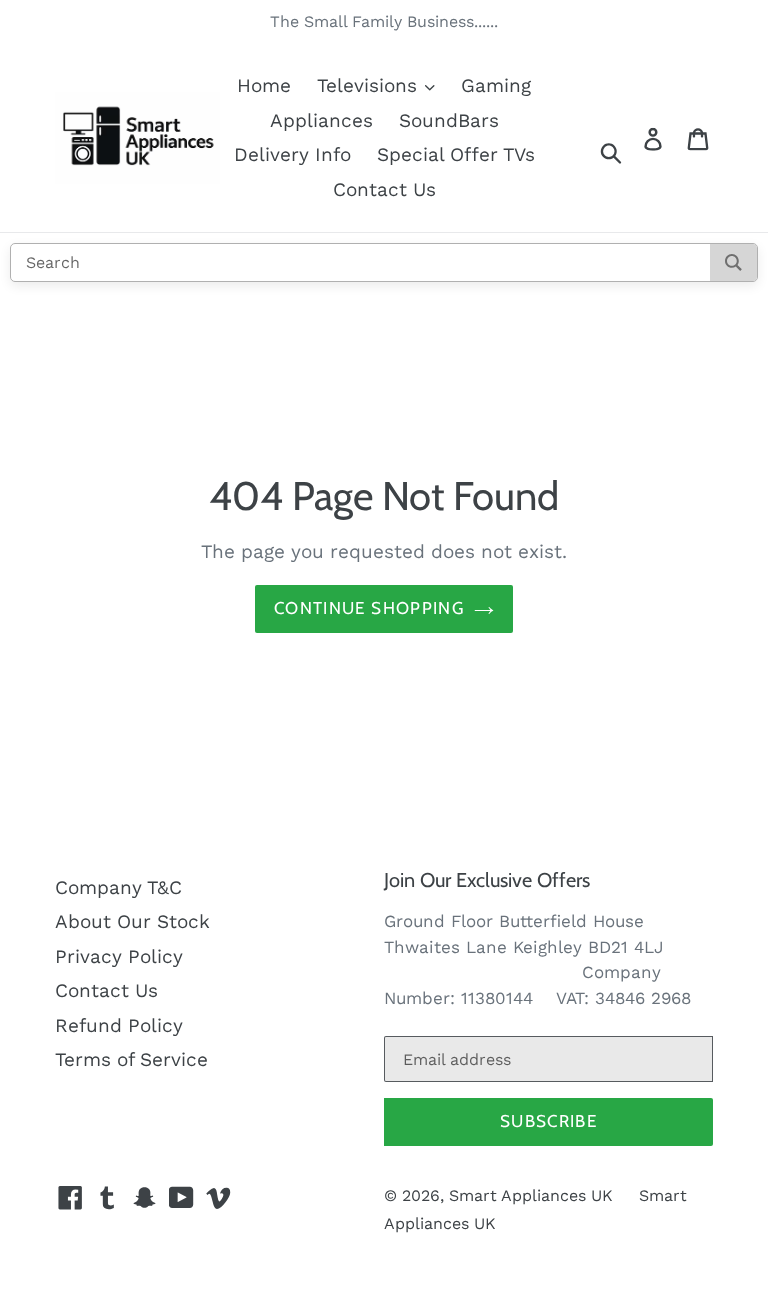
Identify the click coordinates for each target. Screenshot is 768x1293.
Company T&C (118, 887)
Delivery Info (292, 154)
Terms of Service (131, 1059)
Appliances (321, 120)
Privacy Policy (119, 956)
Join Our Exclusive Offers (487, 880)
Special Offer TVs (456, 154)
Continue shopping (369, 608)
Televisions (370, 85)
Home (264, 85)
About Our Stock (132, 921)
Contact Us (384, 189)
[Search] (733, 262)
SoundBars (449, 120)
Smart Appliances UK (531, 1195)
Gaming (496, 85)
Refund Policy (119, 1025)
